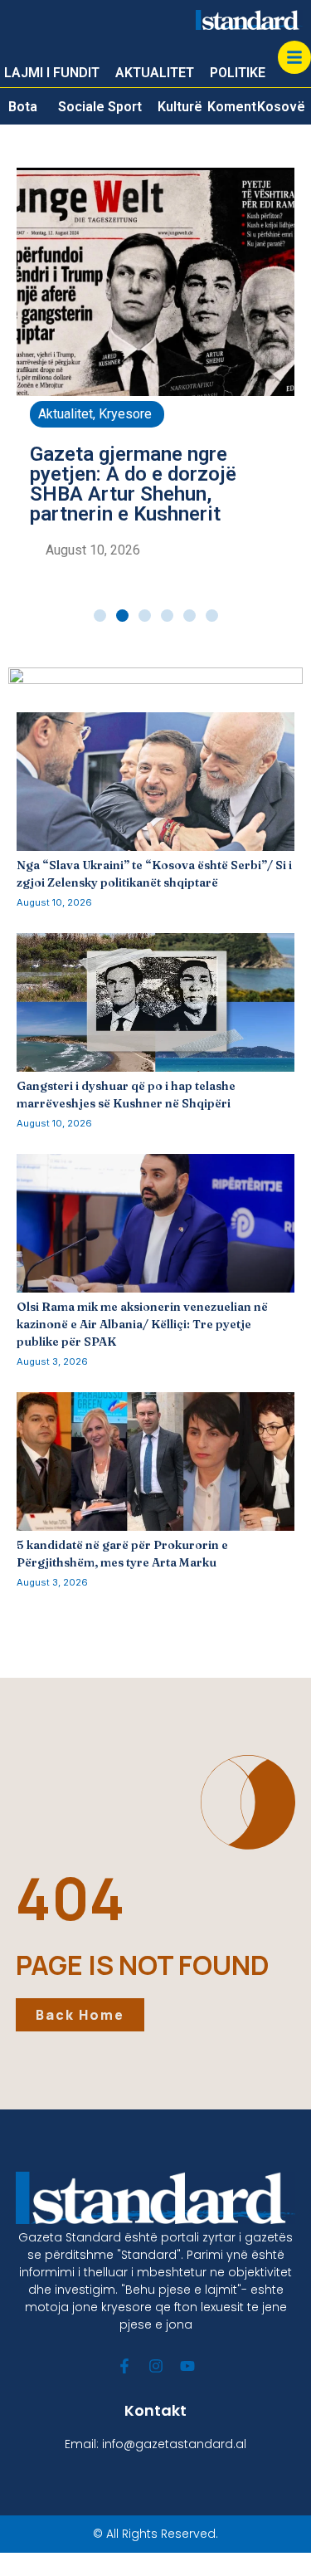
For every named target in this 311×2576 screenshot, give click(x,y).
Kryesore (125, 414)
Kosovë (281, 107)
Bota (23, 107)
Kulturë (180, 107)
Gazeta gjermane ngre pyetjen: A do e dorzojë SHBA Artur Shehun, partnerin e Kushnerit (133, 484)
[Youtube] (187, 2366)
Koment (232, 107)
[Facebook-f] (124, 2366)
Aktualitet (66, 414)
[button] (100, 616)
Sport (125, 107)
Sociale (81, 107)
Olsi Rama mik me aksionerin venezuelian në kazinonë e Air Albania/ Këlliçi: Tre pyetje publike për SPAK (142, 1324)
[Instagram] (156, 2366)
